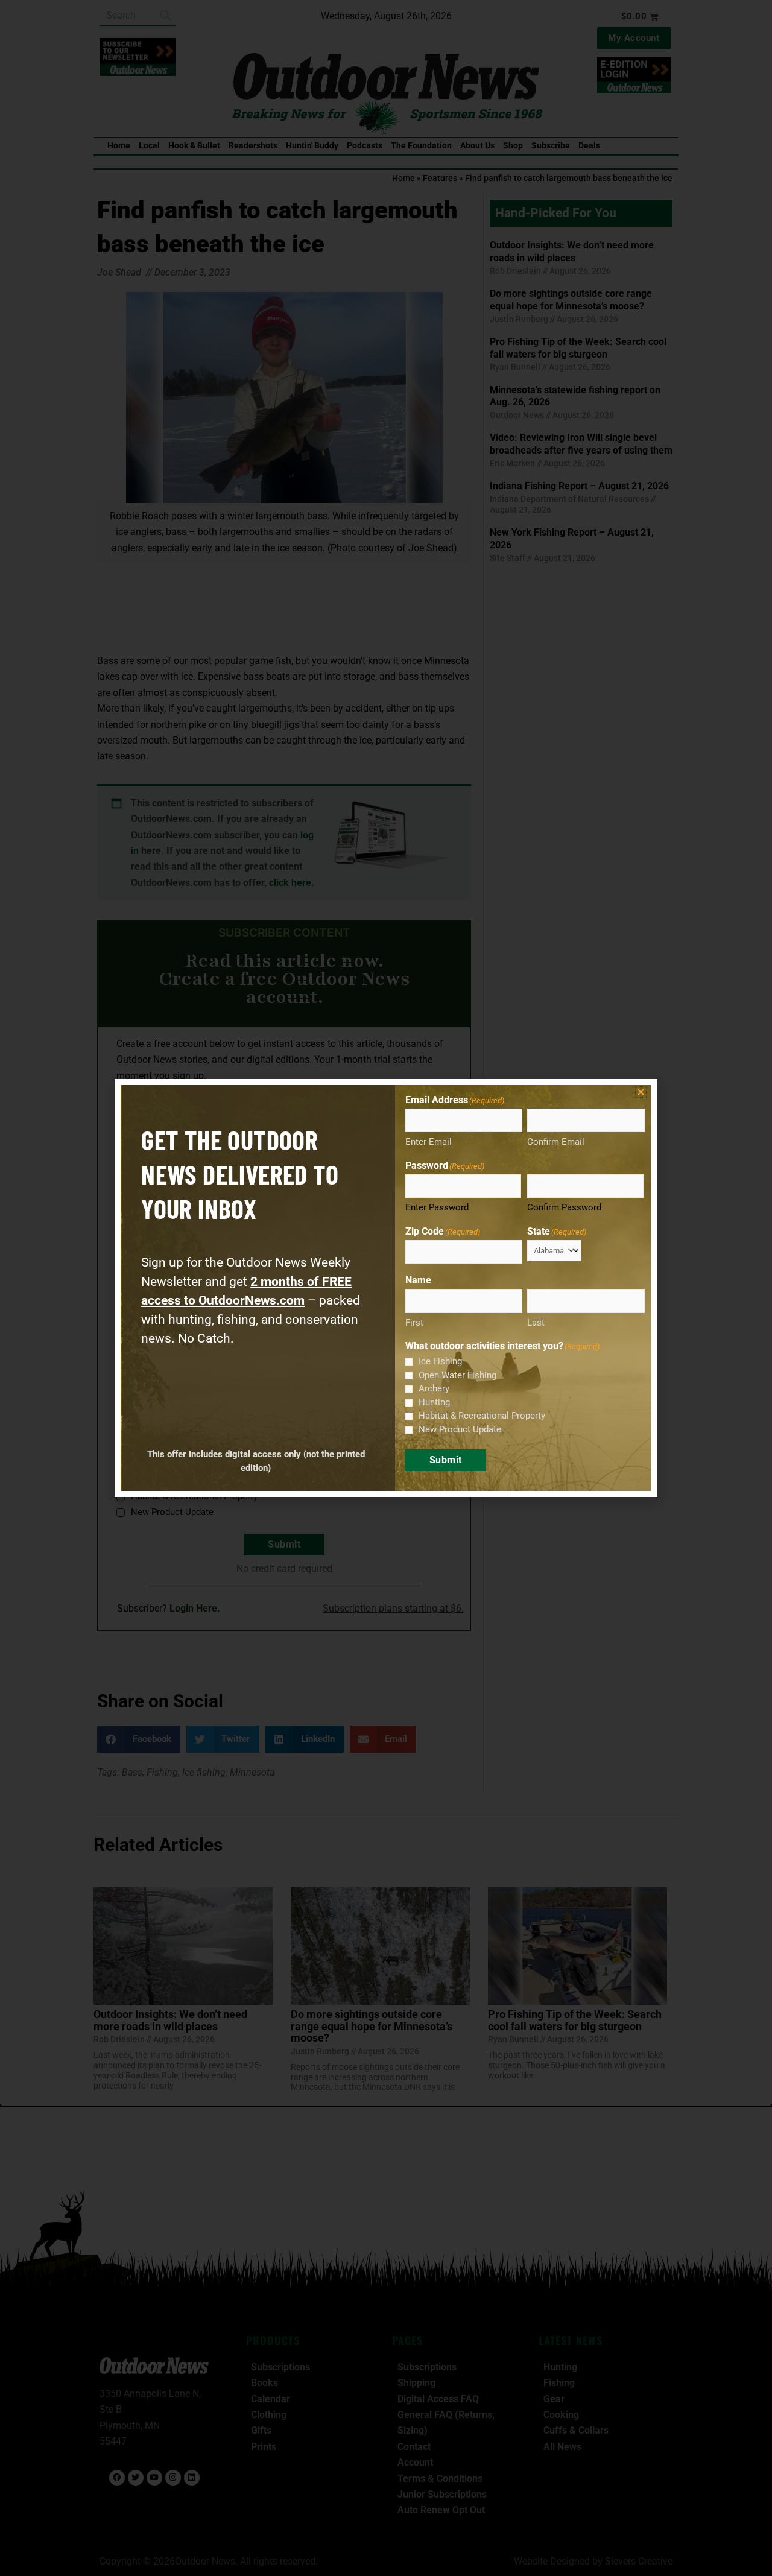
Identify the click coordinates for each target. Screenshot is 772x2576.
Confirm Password (564, 1207)
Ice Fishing (440, 1361)
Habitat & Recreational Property (482, 1416)
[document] (386, 1288)
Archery (434, 1388)
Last (536, 1323)
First (414, 1323)
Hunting (434, 1402)
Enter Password (437, 1207)
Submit (446, 1460)
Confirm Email (556, 1142)
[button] (641, 1092)
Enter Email (429, 1142)
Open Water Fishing (457, 1375)
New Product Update (460, 1429)
